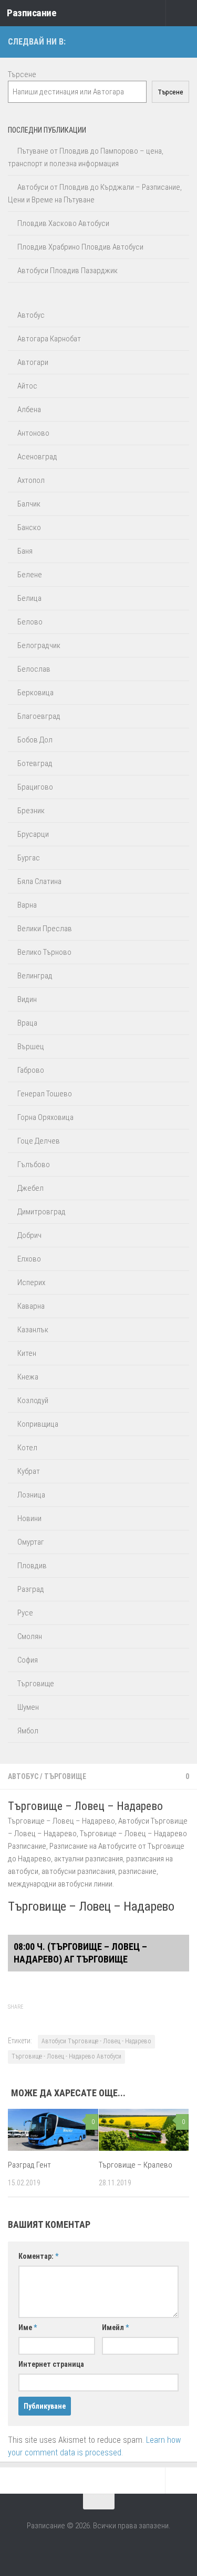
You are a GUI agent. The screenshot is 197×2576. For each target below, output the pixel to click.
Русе (25, 1613)
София (28, 1660)
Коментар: (38, 2256)
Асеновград (37, 457)
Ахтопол (31, 480)
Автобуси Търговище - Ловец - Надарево (96, 2041)
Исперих (31, 1282)
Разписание (32, 13)
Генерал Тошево (45, 1094)
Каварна (31, 1306)
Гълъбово (34, 1165)
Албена (29, 409)
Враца (27, 1023)
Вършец (31, 1047)
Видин (27, 999)
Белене (30, 575)
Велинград (35, 976)
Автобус (23, 1776)
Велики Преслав (45, 929)
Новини (29, 1518)
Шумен (28, 1707)
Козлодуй (33, 1400)
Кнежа (28, 1377)
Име (28, 2327)
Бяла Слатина (39, 881)
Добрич (29, 1235)
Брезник (31, 811)
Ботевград (35, 763)
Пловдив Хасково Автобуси (63, 223)
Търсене (22, 74)
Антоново (33, 433)
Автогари (33, 362)
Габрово (31, 1070)
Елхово (29, 1259)
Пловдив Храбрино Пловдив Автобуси (80, 247)
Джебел (30, 1188)
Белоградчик (39, 645)
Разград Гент (29, 2165)
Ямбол (28, 1731)
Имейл (115, 2327)
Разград (31, 1589)
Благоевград (39, 716)
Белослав (34, 669)
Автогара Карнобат (49, 339)
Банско (29, 527)
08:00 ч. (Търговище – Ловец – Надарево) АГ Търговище (80, 1953)
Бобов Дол (35, 740)
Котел (27, 1448)
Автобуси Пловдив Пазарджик (68, 271)
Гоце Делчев (39, 1141)
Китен (27, 1353)
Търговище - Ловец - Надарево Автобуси (66, 2056)
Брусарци (33, 834)
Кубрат (29, 1471)
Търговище (65, 1776)
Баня (25, 551)
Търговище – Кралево (136, 2165)
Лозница (31, 1495)
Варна (27, 905)
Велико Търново (44, 952)
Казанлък (33, 1330)
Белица (29, 598)
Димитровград (42, 1212)
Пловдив (32, 1566)
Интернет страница (51, 2364)
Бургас (29, 858)
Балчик (29, 504)
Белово (30, 622)
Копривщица (38, 1424)
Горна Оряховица (45, 1117)
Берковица (35, 693)
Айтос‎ (27, 386)
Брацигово (35, 787)
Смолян (30, 1636)
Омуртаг (31, 1542)
